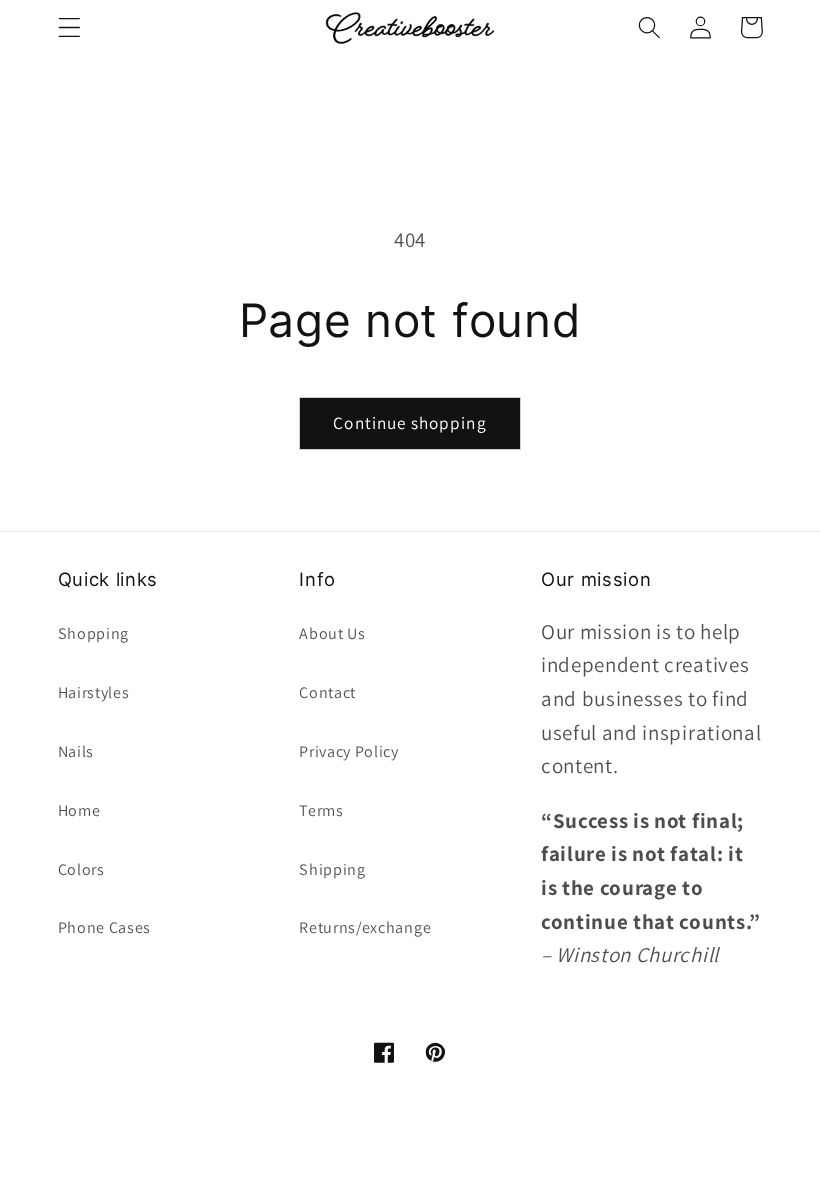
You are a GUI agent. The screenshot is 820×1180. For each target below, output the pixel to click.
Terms (321, 810)
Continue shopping (410, 422)
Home (79, 810)
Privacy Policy (349, 751)
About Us (332, 633)
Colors (81, 869)
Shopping (94, 633)
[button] (69, 27)
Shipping (332, 869)
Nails (76, 751)
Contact (327, 692)
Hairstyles (94, 692)
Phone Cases (105, 927)
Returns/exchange (365, 927)
